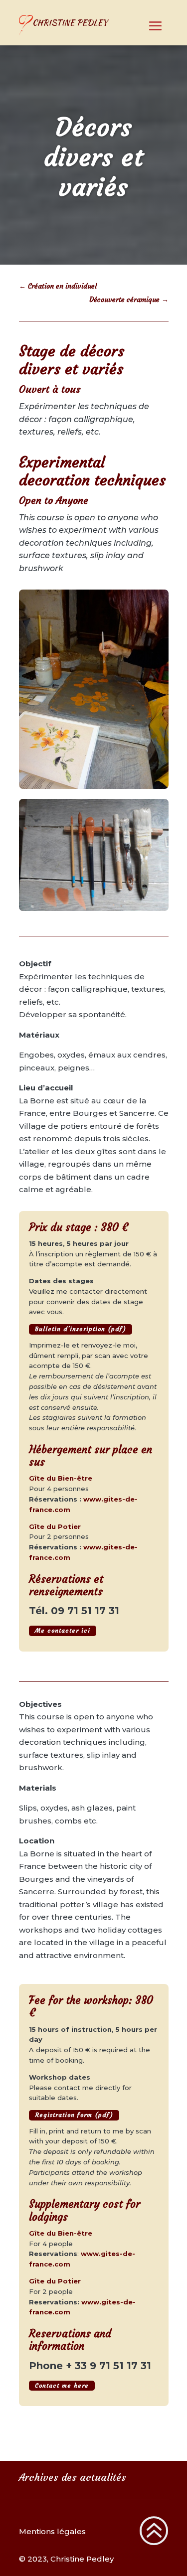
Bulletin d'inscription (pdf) (81, 1329)
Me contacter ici (63, 1630)
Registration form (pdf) (74, 2115)
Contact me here (62, 2385)
